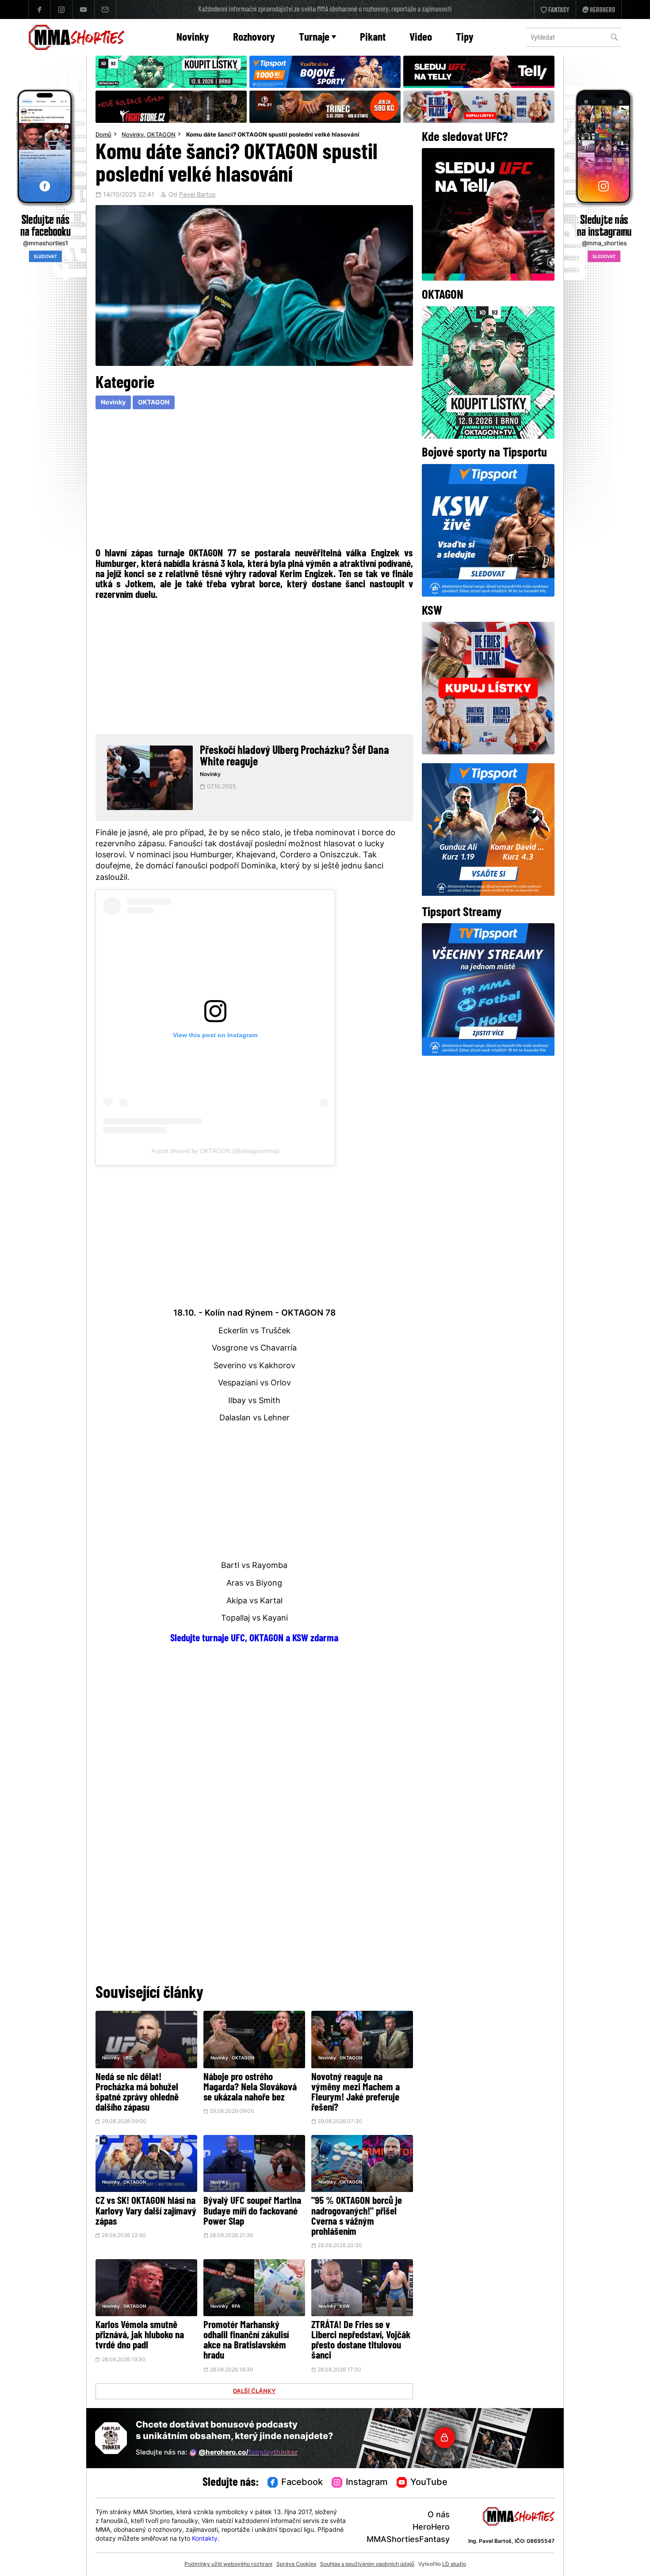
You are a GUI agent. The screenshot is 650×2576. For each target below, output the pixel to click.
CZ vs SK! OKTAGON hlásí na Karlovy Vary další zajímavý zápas (146, 2212)
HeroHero (431, 2528)
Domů (103, 135)
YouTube (429, 2483)
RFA (236, 2307)
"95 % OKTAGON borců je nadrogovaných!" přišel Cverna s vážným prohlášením (357, 2217)
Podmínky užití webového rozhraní (228, 2565)
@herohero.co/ (248, 2453)
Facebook (302, 2483)
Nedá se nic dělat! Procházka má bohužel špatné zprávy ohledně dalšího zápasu (137, 2093)
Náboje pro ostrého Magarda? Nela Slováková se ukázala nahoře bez (250, 2088)
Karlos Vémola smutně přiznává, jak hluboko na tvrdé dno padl (140, 2336)
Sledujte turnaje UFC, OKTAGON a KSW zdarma (254, 1639)
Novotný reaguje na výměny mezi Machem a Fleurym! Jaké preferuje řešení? (356, 2093)
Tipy (465, 38)
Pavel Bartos (197, 195)
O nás (439, 2515)
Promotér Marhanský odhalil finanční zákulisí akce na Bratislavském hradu (246, 2341)
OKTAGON (161, 135)
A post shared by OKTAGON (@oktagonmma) (215, 1151)
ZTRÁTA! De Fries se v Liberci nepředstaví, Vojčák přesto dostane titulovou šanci (361, 2341)
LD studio (454, 2565)
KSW (345, 2307)
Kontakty (205, 2539)
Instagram (367, 2483)
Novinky (193, 38)
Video (421, 38)
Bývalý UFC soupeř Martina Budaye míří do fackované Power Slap (252, 2212)
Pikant (373, 38)
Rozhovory (254, 38)
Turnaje (314, 38)
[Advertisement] (254, 478)
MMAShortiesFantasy (408, 2540)
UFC (128, 2058)
